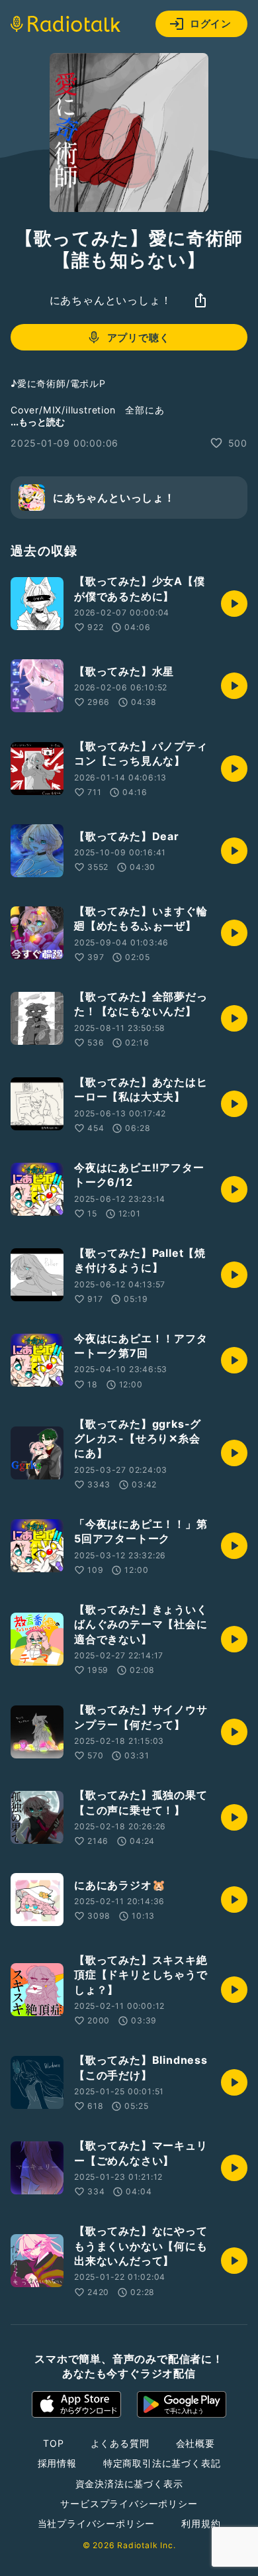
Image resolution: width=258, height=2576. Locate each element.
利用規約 (201, 2523)
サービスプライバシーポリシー (129, 2503)
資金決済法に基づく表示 (129, 2484)
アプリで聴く (139, 338)
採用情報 (57, 2463)
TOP (53, 2443)
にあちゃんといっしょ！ (111, 300)
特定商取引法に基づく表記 (162, 2463)
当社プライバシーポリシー (97, 2523)
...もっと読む (38, 422)
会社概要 (195, 2443)
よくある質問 (120, 2443)
